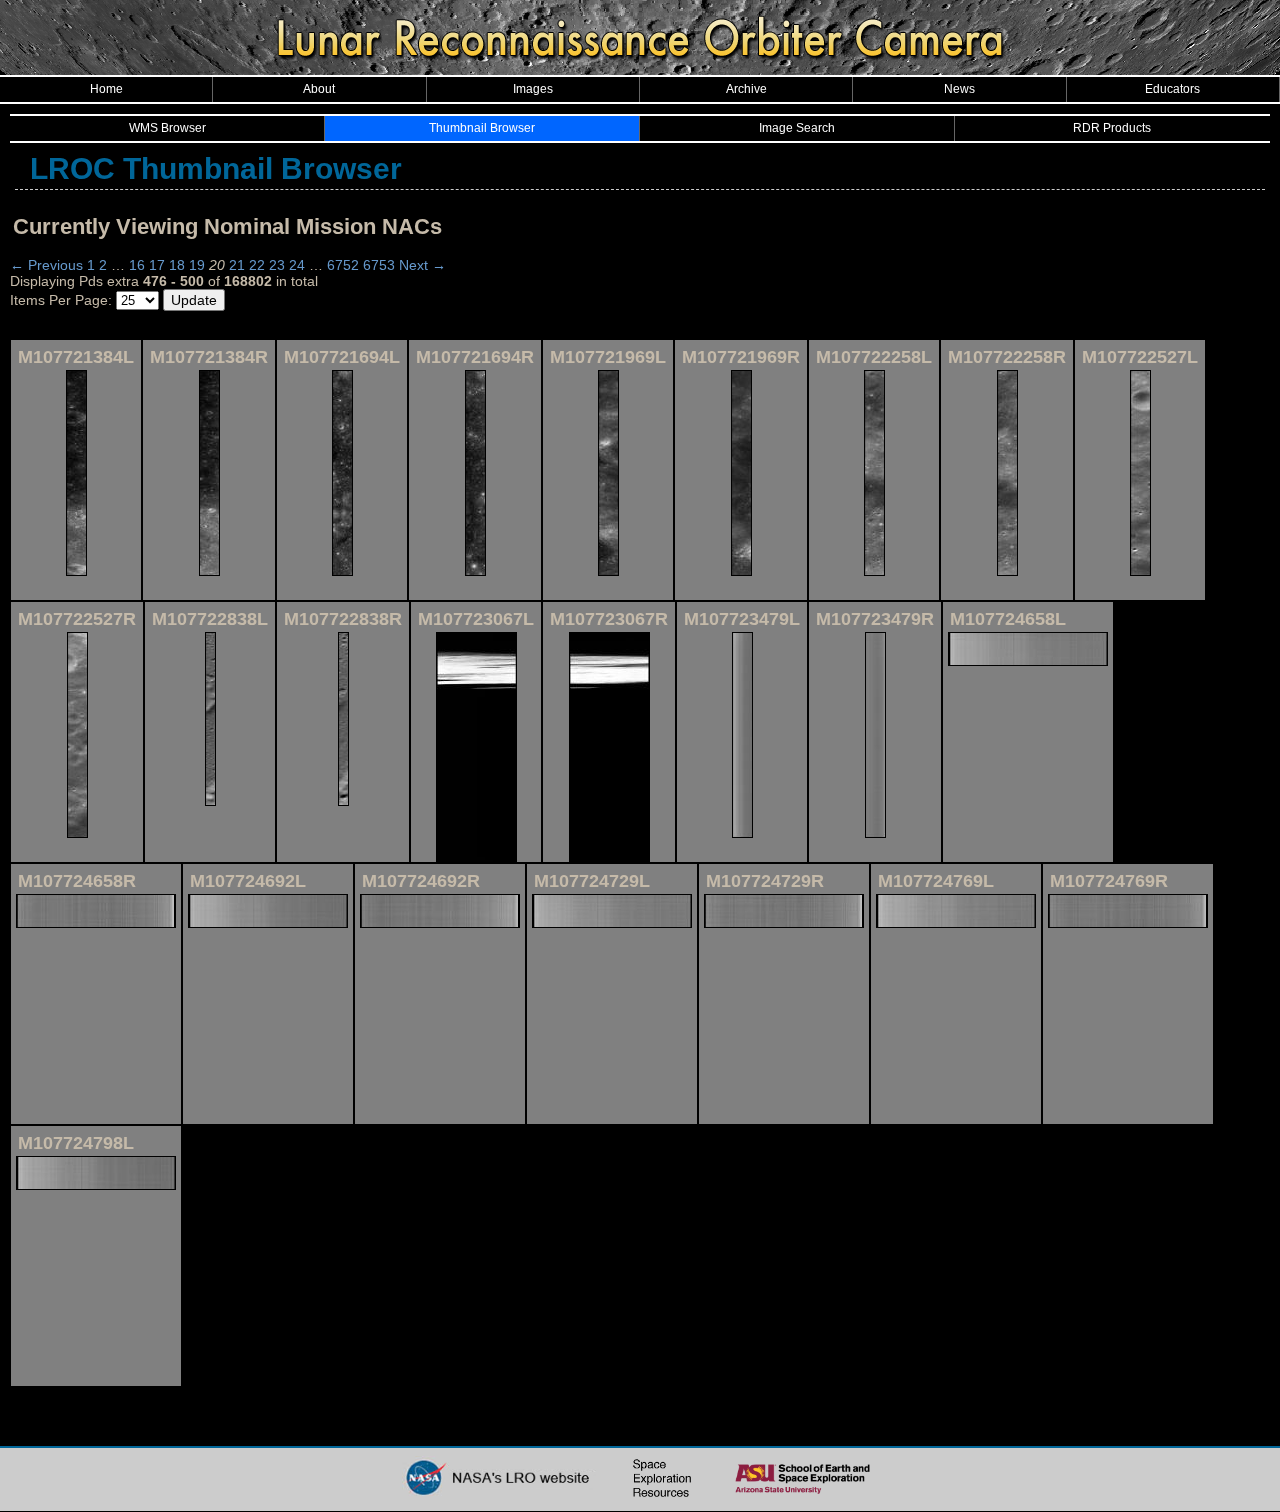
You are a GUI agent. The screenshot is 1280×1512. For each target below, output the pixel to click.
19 (197, 265)
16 (137, 265)
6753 (379, 265)
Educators (1172, 89)
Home (106, 89)
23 (277, 265)
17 (157, 265)
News (959, 89)
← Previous (46, 265)
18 (177, 265)
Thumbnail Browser (482, 128)
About (319, 89)
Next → (422, 265)
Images (533, 89)
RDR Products (1112, 128)
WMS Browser (167, 128)
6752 (343, 265)
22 (257, 265)
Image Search (797, 128)
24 (297, 265)
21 (237, 265)
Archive (746, 89)
